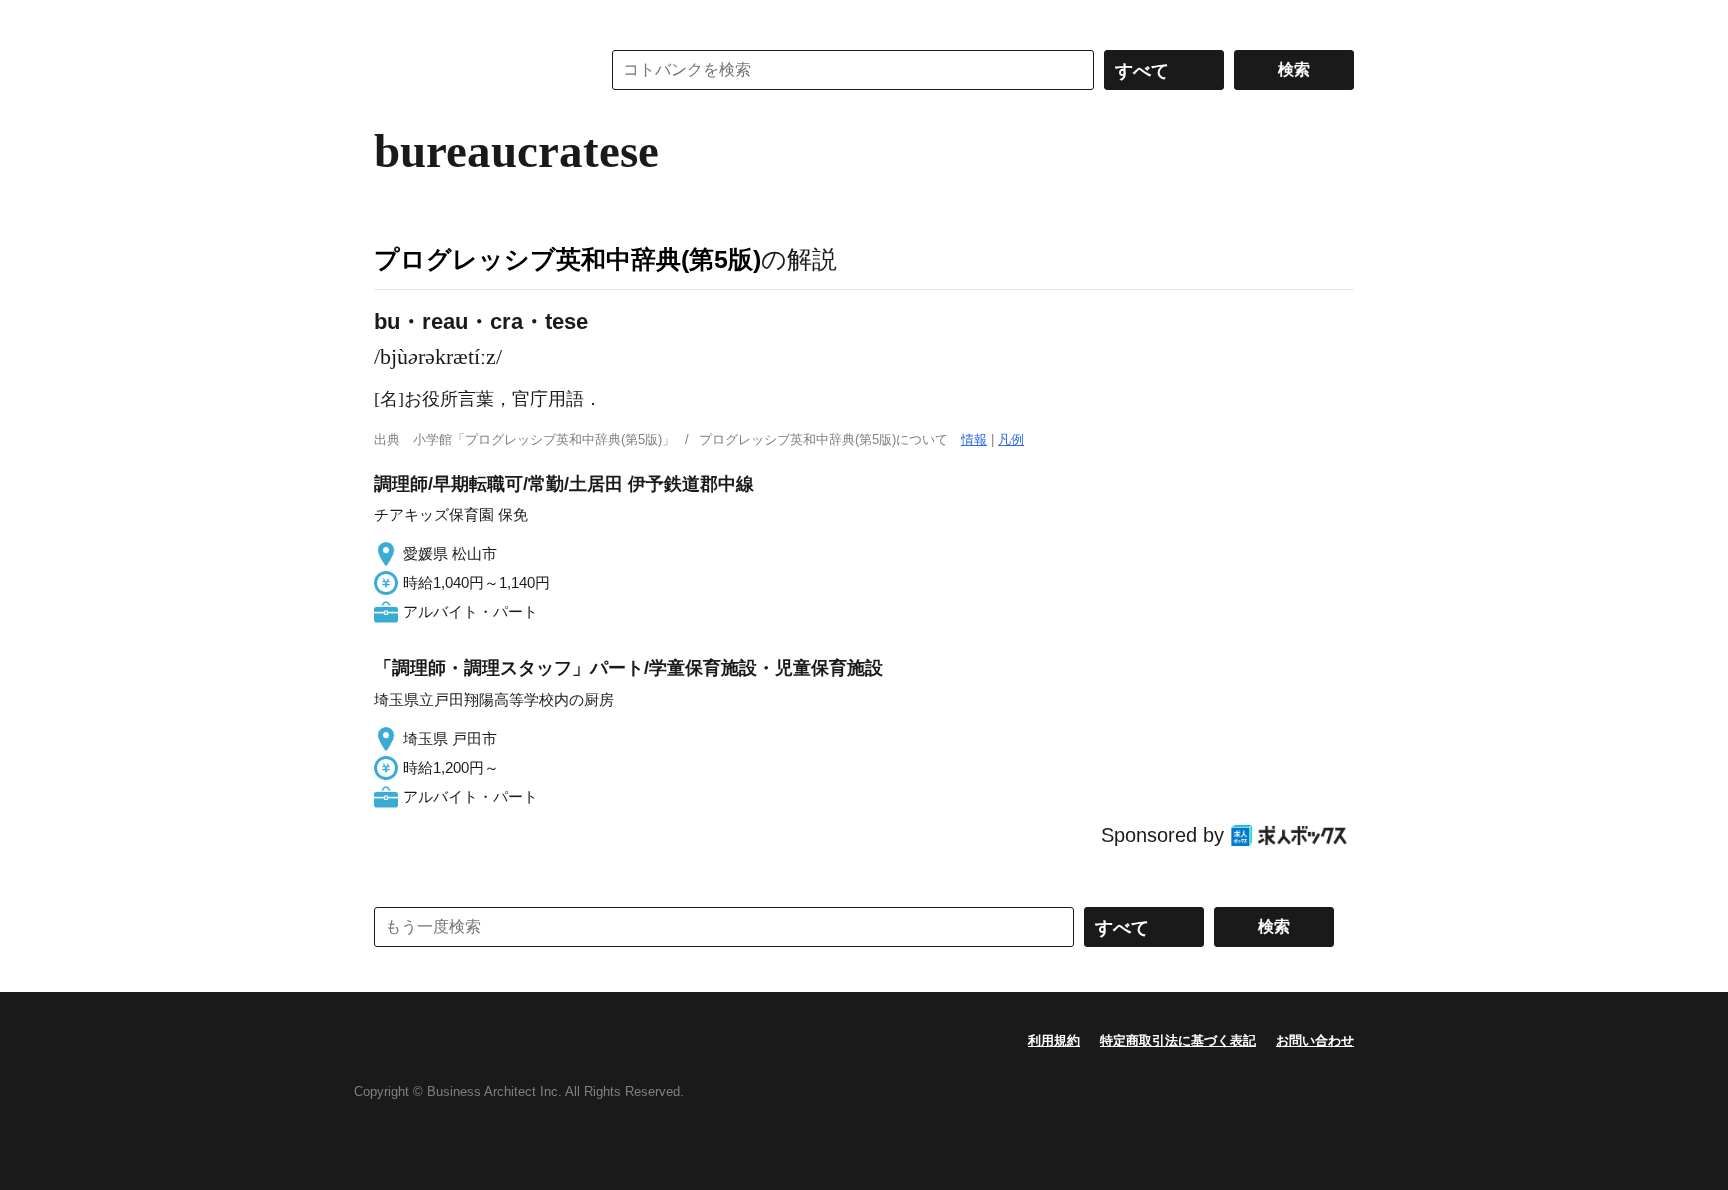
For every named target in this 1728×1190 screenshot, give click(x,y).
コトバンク (473, 70)
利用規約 (1054, 1040)
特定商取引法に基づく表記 (1178, 1040)
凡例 (1011, 439)
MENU (394, 20)
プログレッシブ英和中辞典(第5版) (567, 259)
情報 (974, 439)
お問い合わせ (1315, 1040)
